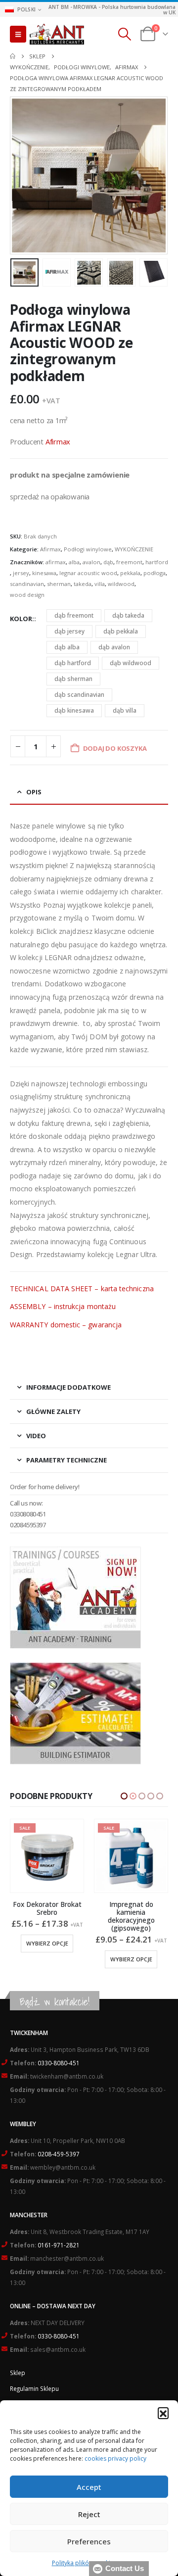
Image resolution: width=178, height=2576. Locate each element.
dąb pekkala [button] (121, 631)
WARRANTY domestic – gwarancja (66, 1325)
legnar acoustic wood (88, 573)
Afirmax (58, 441)
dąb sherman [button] (73, 679)
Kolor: (22, 619)
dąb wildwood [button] (131, 663)
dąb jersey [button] (69, 631)
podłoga (155, 573)
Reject (89, 2514)
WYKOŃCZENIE (134, 549)
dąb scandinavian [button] (79, 695)
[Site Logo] (57, 34)
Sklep (18, 2373)
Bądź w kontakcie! (55, 2002)
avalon (91, 562)
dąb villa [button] (125, 710)
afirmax (56, 562)
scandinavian (27, 584)
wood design (27, 595)
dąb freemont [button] (74, 615)
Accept (89, 2487)
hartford (157, 562)
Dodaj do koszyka (136, 1943)
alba (74, 562)
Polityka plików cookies (84, 2563)
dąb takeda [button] (128, 615)
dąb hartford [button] (73, 663)
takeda (83, 584)
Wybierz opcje (47, 1959)
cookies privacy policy (115, 2458)
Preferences (89, 2541)
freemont (129, 562)
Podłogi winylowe (88, 549)
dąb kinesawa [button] (74, 710)
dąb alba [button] (67, 647)
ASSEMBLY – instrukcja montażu (63, 1306)
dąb (108, 562)
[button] (163, 2413)
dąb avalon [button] (114, 647)
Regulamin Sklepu (34, 2388)
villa (100, 584)
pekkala (130, 573)
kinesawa (44, 573)
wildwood (121, 584)
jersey (21, 573)
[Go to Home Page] (13, 56)
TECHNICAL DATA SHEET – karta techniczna (82, 1288)
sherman (59, 584)
